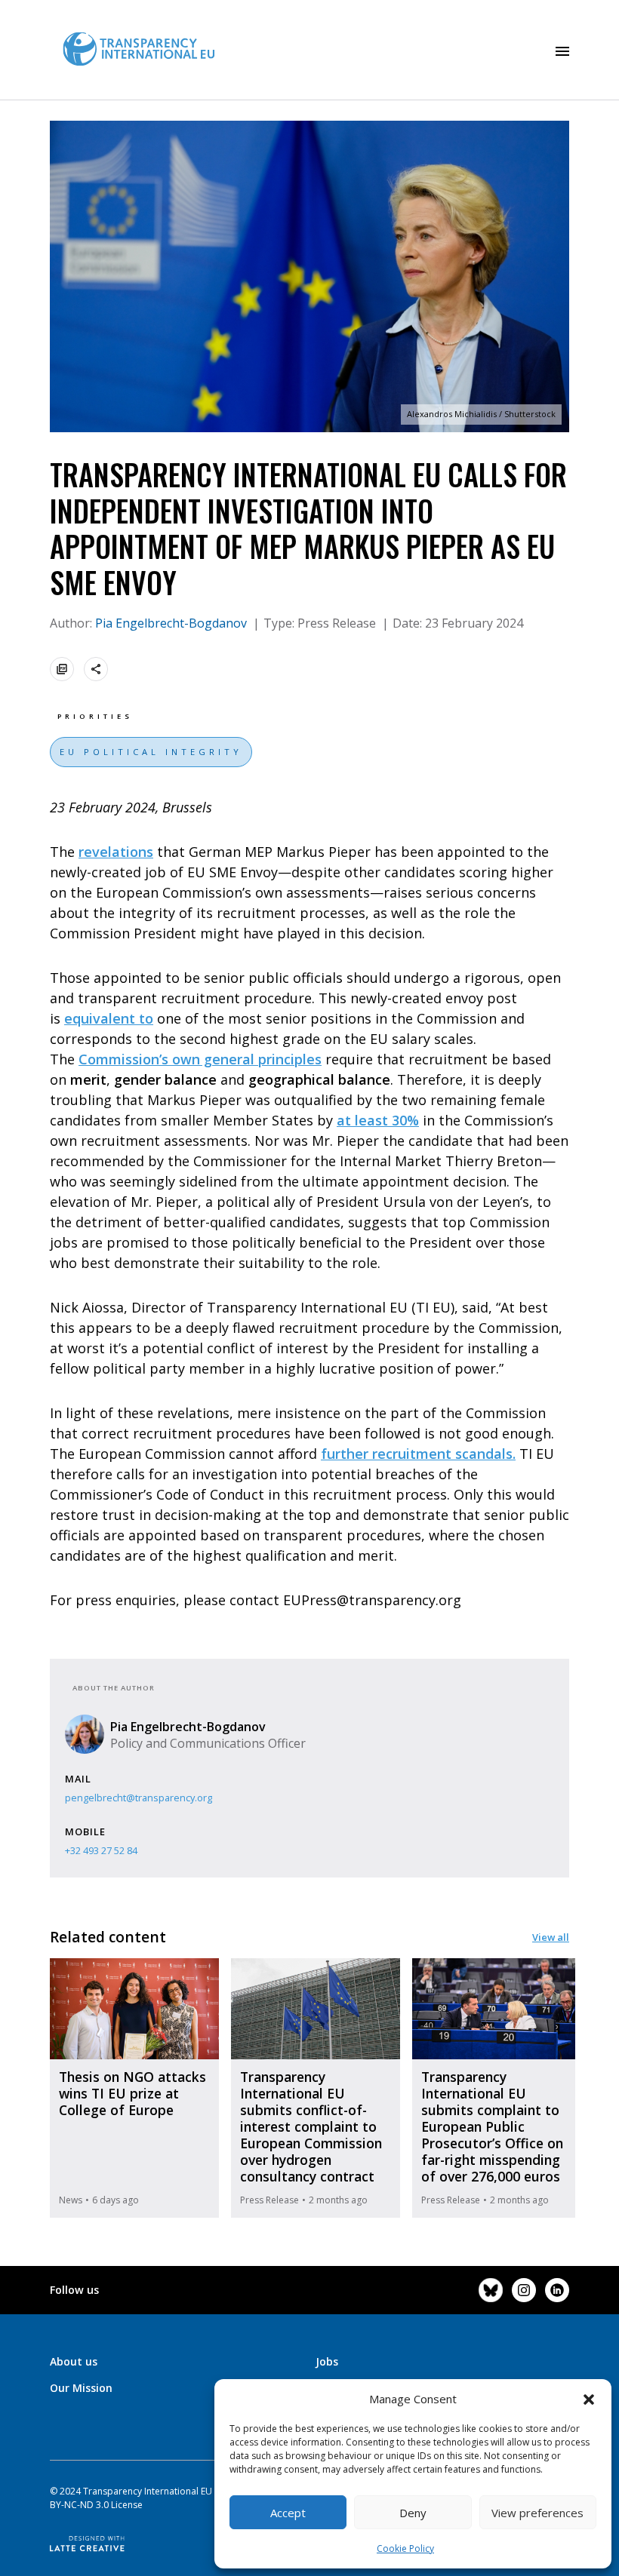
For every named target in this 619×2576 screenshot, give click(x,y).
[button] (589, 2399)
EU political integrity (151, 752)
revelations (116, 852)
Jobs (327, 2361)
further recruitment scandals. (418, 1454)
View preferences (537, 2513)
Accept (288, 2513)
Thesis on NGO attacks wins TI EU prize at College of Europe (132, 2093)
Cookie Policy (405, 2548)
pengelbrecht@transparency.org (139, 1798)
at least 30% (378, 1120)
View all (551, 1937)
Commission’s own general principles (200, 1059)
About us (74, 2361)
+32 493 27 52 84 (101, 1850)
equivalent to (109, 1018)
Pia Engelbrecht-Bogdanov (172, 623)
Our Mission (81, 2388)
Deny (413, 2513)
